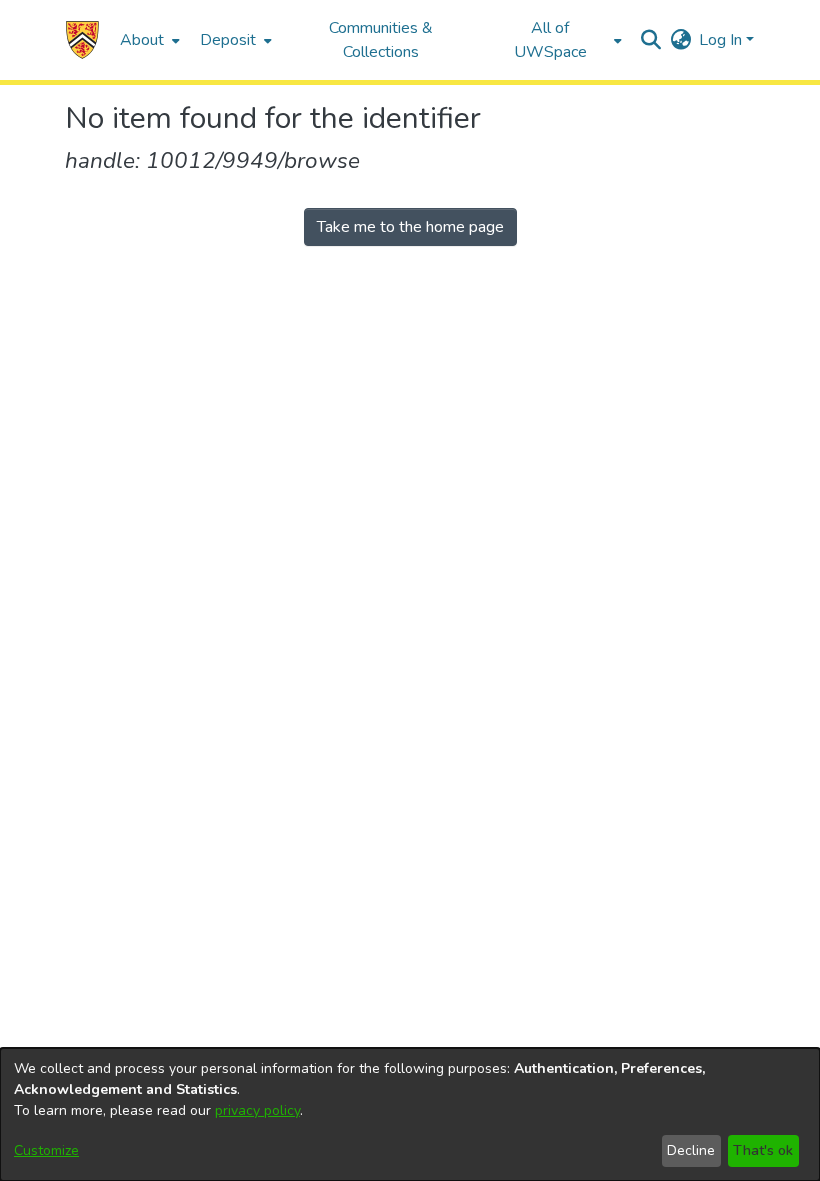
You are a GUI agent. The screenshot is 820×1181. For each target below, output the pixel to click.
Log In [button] (722, 40)
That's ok (763, 1150)
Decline (691, 1150)
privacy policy (257, 1110)
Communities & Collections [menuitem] (381, 40)
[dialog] (410, 1114)
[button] (82, 40)
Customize (46, 1150)
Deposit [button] (228, 40)
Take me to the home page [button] (410, 227)
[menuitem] (148, 40)
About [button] (142, 40)
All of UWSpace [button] (550, 40)
